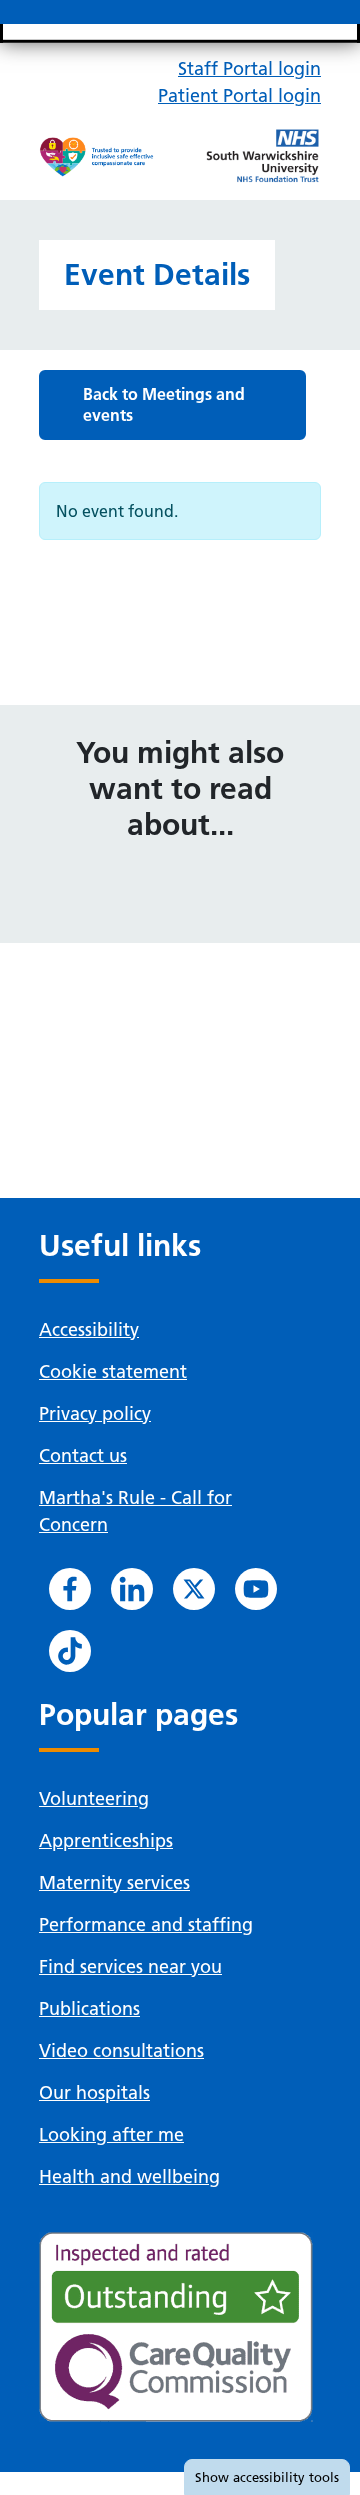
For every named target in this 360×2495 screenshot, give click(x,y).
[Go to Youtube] (256, 1589)
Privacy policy (95, 1413)
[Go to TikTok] (70, 1651)
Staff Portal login (249, 68)
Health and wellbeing (129, 2176)
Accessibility (89, 1329)
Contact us (83, 1455)
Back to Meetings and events (164, 404)
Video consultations (121, 2050)
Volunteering (94, 1798)
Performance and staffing (146, 1924)
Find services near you (130, 1966)
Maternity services (114, 1882)
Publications (89, 2008)
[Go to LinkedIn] (132, 1589)
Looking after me (111, 2134)
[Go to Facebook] (70, 1589)
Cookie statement (113, 1371)
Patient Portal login (239, 95)
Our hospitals (94, 2092)
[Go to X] (194, 1589)
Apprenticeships (106, 1840)
